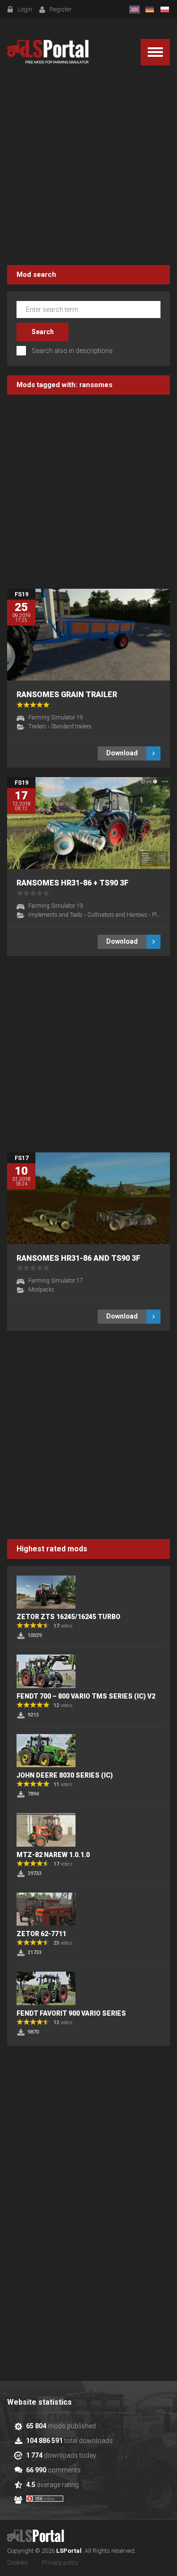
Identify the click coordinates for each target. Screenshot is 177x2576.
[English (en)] (135, 9)
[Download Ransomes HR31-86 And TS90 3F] (88, 1198)
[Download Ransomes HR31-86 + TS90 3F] (88, 823)
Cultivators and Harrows (117, 915)
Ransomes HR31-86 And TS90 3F (78, 1258)
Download (122, 753)
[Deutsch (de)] (150, 9)
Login (25, 9)
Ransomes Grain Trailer (67, 695)
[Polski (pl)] (165, 9)
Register (61, 9)
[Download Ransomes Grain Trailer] (88, 635)
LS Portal (48, 52)
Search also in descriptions (72, 351)
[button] (155, 52)
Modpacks (41, 1290)
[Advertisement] (88, 167)
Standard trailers (71, 726)
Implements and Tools (55, 915)
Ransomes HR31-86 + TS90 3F (72, 883)
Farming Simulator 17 (56, 1281)
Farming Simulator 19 (56, 717)
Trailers (37, 726)
